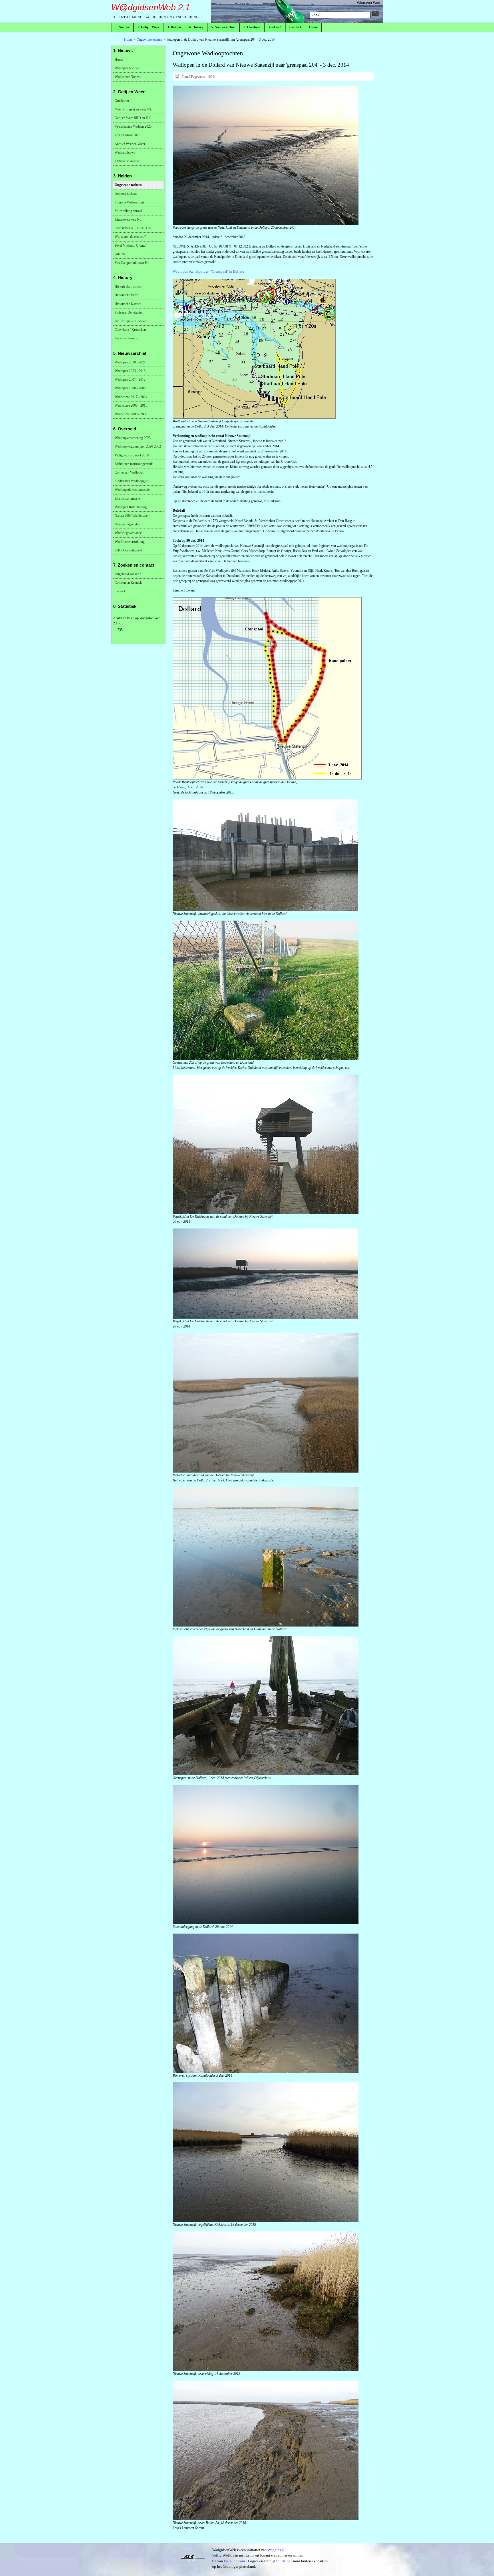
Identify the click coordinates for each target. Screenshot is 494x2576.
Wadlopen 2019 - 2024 (130, 362)
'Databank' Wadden (128, 161)
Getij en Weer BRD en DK (133, 118)
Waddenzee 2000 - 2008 (131, 414)
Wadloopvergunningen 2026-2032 (138, 446)
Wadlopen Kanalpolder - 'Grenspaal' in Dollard (209, 271)
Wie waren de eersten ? (130, 237)
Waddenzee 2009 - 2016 (131, 405)
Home (128, 39)
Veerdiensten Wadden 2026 (133, 126)
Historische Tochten (128, 286)
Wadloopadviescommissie (132, 490)
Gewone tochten (126, 193)
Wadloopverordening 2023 (133, 438)
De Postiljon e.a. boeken (131, 321)
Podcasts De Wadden (129, 312)
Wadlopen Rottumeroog (131, 507)
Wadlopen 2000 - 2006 (130, 388)
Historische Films (127, 295)
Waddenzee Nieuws (128, 77)
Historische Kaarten (128, 304)
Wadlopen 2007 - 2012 (130, 379)
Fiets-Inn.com (234, 2561)
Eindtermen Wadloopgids (132, 481)
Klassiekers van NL (128, 219)
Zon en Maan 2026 (128, 135)
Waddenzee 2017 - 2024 (131, 397)
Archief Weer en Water (130, 144)
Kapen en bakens (126, 338)
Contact (120, 591)
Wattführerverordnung (130, 542)
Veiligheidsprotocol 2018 (132, 455)
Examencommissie (127, 498)
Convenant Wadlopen (129, 472)
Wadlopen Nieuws (127, 68)
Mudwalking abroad (128, 211)
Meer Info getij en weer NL (133, 109)
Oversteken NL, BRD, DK (133, 228)
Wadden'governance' (128, 533)
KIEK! (285, 2561)
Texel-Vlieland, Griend (130, 246)
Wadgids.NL (277, 2550)
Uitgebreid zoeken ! (128, 574)
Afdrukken (177, 76)
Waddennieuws (125, 153)
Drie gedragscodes (127, 524)
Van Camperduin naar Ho (132, 263)
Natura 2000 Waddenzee (131, 516)
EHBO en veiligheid (128, 550)
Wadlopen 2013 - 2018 (130, 371)
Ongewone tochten (149, 39)
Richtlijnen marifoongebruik (134, 464)
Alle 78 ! (121, 254)
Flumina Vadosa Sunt (129, 202)
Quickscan (122, 101)
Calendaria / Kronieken (130, 330)
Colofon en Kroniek (128, 583)
